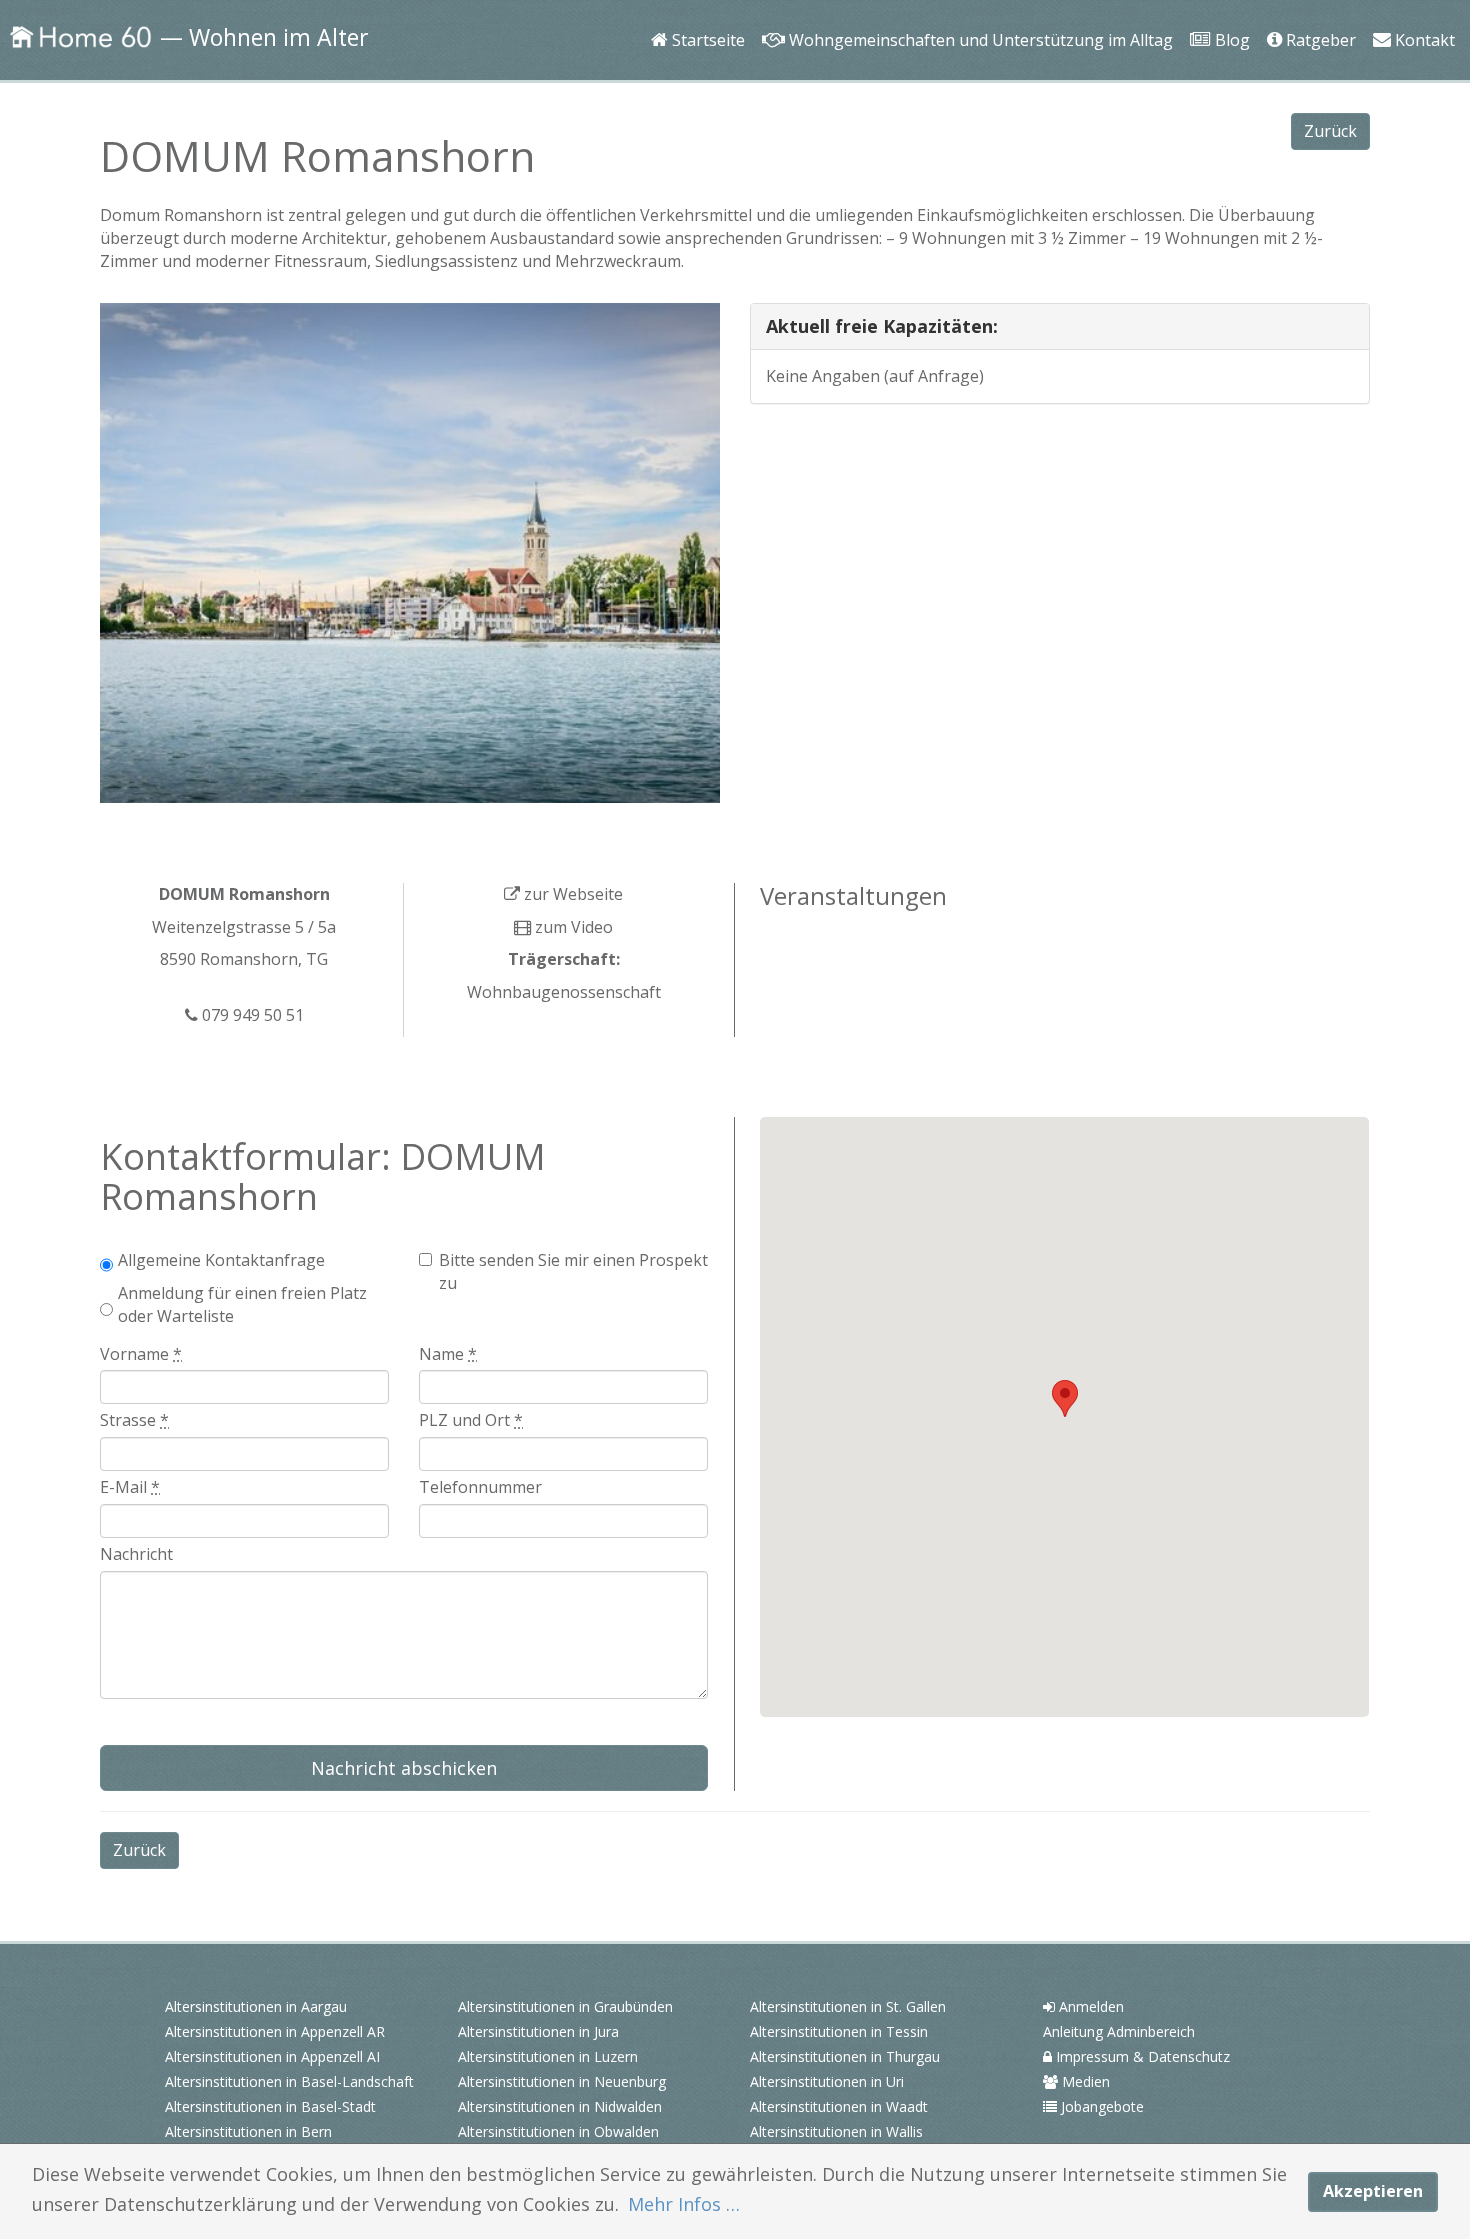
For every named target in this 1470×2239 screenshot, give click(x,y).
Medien (1084, 2081)
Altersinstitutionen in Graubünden (565, 2006)
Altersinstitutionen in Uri (827, 2081)
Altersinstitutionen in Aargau (256, 2006)
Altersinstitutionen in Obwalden (558, 2131)
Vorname (141, 1354)
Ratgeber (1318, 12)
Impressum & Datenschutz (1141, 2056)
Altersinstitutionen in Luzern (548, 2056)
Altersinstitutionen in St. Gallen (848, 2006)
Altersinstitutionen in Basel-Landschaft (289, 2081)
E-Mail (130, 1487)
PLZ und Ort (471, 1420)
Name (448, 1354)
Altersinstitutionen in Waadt (839, 2106)
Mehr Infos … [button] (684, 2204)
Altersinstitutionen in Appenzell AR (275, 2031)
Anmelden (1089, 2006)
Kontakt (1420, 12)
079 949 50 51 (251, 1015)
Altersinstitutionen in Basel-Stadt (270, 2106)
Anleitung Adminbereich (1119, 2031)
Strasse (134, 1420)
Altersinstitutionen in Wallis (836, 2131)
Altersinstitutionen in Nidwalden (560, 2106)
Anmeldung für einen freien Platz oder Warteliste (242, 1304)
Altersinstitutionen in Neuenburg (562, 2081)
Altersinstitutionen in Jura (538, 2031)
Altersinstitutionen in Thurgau (845, 2056)
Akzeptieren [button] (1373, 2191)
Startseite (704, 12)
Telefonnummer (480, 1487)
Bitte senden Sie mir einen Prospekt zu (573, 1271)
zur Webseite (571, 894)
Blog (1226, 12)
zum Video (572, 927)
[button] (1065, 1398)
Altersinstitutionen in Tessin (839, 2031)
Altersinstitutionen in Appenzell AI (272, 2056)
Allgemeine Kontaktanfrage (221, 1260)
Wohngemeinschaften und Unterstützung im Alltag (974, 12)
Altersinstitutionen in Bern (248, 2131)
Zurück (1330, 131)
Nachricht (136, 1554)
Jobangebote (1100, 2106)
